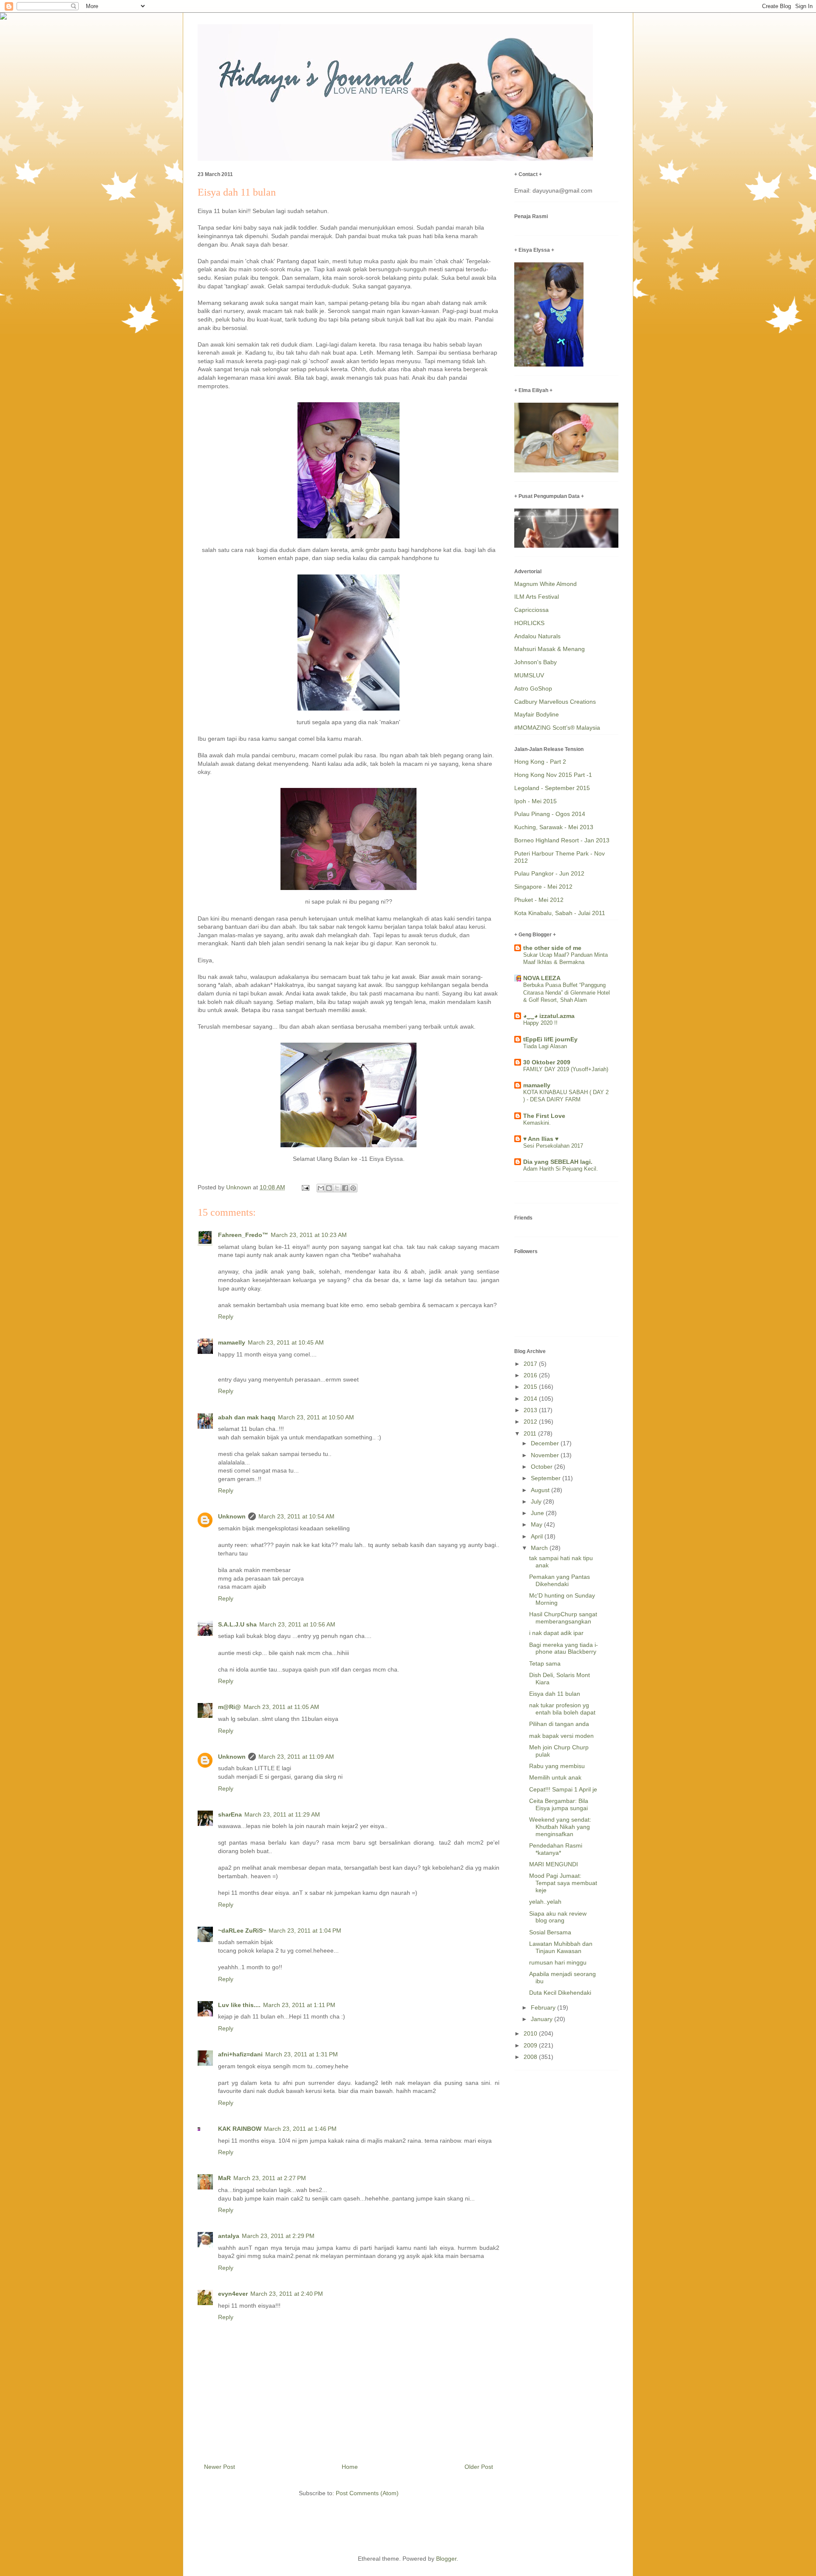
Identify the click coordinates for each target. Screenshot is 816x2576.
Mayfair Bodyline (537, 714)
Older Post (479, 2467)
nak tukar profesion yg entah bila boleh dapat (562, 1709)
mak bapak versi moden (561, 1736)
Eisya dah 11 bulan (555, 1694)
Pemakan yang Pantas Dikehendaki (560, 1580)
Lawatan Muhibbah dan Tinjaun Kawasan (561, 1947)
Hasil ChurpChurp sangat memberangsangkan (563, 1618)
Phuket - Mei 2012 (539, 900)
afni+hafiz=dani (240, 2054)
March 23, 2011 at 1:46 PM (300, 2129)
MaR (224, 2178)
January (543, 2019)
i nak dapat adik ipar (556, 1633)
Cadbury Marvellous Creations (555, 702)
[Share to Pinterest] (353, 1188)
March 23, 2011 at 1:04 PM (305, 1931)
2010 (531, 2033)
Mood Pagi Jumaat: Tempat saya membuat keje (563, 1883)
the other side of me (552, 948)
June (538, 1513)
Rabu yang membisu (557, 1766)
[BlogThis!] (329, 1188)
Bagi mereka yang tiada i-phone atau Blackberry (564, 1648)
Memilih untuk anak (555, 1777)
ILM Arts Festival (537, 597)
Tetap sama (545, 1663)
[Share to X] (337, 1188)
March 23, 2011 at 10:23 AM (309, 1235)
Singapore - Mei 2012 (543, 887)
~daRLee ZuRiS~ (242, 1931)
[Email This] (321, 1188)
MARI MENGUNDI (554, 1864)
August (541, 1490)
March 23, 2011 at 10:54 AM (296, 1516)
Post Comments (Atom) (367, 2493)
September (547, 1478)
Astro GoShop (533, 688)
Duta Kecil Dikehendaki (560, 1993)
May (537, 1524)
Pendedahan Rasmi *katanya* (556, 1849)
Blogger (446, 2559)
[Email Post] (305, 1187)
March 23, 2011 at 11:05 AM (281, 1707)
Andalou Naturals (537, 636)
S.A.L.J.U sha (237, 1624)
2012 (531, 1422)
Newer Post (220, 2467)
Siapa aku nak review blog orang (558, 1917)
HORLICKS (529, 623)
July (537, 1501)
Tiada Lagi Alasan (545, 1046)
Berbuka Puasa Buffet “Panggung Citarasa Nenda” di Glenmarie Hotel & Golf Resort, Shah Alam (567, 992)
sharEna (230, 1814)
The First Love (544, 1116)
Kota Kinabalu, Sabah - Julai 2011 (560, 913)
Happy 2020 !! (540, 1023)
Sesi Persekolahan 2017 (553, 1146)
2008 (531, 2057)
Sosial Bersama (550, 1932)
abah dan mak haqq (247, 1417)
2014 (531, 1399)
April (538, 1536)
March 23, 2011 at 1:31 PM (302, 2054)
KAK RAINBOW (240, 2129)
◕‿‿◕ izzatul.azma (549, 1016)
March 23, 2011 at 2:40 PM (287, 2294)
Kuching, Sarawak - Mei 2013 (554, 827)
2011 (531, 1433)
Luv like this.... (239, 2005)
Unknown (232, 1516)
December (546, 1443)
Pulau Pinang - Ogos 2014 (550, 814)
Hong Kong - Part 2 (540, 762)
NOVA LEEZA (542, 978)
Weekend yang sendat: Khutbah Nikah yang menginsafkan (560, 1827)
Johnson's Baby (535, 662)
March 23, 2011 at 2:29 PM (278, 2236)
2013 (531, 1410)
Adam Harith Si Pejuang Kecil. (561, 1169)
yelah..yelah (545, 1902)
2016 (531, 1375)
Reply (226, 1316)
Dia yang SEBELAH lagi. (558, 1162)
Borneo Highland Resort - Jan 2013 (562, 840)
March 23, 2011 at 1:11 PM (299, 2005)
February (544, 2007)
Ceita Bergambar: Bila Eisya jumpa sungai (559, 1804)
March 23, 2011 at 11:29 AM (282, 1814)
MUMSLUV (529, 675)
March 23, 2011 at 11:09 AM (296, 1757)
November (546, 1455)
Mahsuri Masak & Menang (550, 649)
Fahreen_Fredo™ (243, 1235)
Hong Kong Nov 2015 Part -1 (553, 775)
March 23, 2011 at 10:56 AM (297, 1624)
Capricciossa (531, 610)
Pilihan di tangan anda (559, 1724)
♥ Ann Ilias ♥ (541, 1139)
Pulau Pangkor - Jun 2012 (549, 873)
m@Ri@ (229, 1707)
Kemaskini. (537, 1123)
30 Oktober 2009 (547, 1062)
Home (350, 2467)
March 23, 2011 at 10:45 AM (286, 1342)
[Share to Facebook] (345, 1188)
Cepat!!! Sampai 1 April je (563, 1789)
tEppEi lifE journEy (550, 1039)
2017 (531, 1364)
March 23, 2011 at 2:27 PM (270, 2178)
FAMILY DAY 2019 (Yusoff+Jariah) (566, 1069)
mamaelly (232, 1342)
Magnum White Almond (545, 584)
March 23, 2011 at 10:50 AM (316, 1417)
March (540, 1548)
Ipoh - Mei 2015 (535, 801)
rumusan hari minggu (558, 1962)
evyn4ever (233, 2294)
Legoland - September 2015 (552, 788)
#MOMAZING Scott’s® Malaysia (557, 728)
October (543, 1467)
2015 (531, 1387)
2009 (531, 2045)
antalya (229, 2236)
